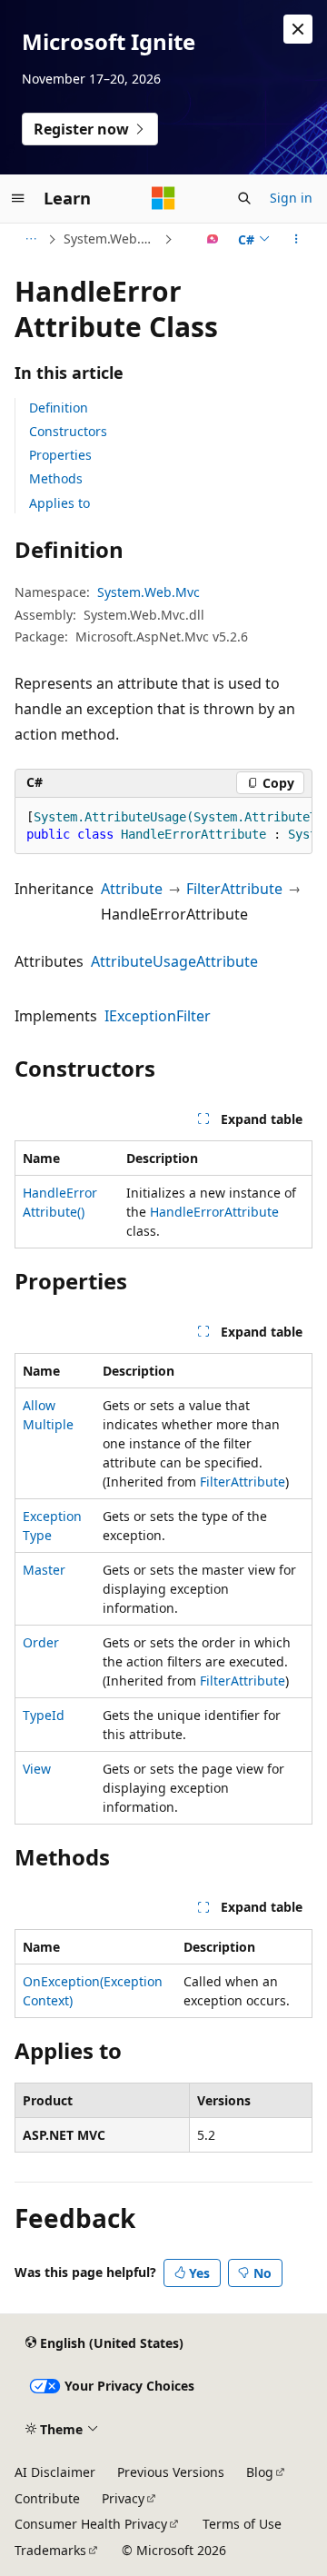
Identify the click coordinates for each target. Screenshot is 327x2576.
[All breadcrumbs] (30, 239)
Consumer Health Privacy (91, 2524)
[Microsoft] (163, 198)
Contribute (47, 2498)
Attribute (132, 889)
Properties (60, 455)
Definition (59, 408)
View (37, 1769)
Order (41, 1642)
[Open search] (244, 198)
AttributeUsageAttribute (174, 961)
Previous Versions (171, 2472)
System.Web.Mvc (112, 239)
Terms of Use (242, 2524)
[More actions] (297, 239)
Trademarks (50, 2550)
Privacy (123, 2498)
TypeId (44, 1715)
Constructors (68, 431)
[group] (163, 826)
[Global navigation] (18, 198)
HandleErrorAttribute (214, 1212)
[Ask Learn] (213, 239)
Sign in (291, 198)
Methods (56, 478)
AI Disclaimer (55, 2472)
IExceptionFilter (158, 1016)
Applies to (59, 503)
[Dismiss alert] (298, 29)
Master (44, 1570)
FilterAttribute (234, 889)
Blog (260, 2472)
